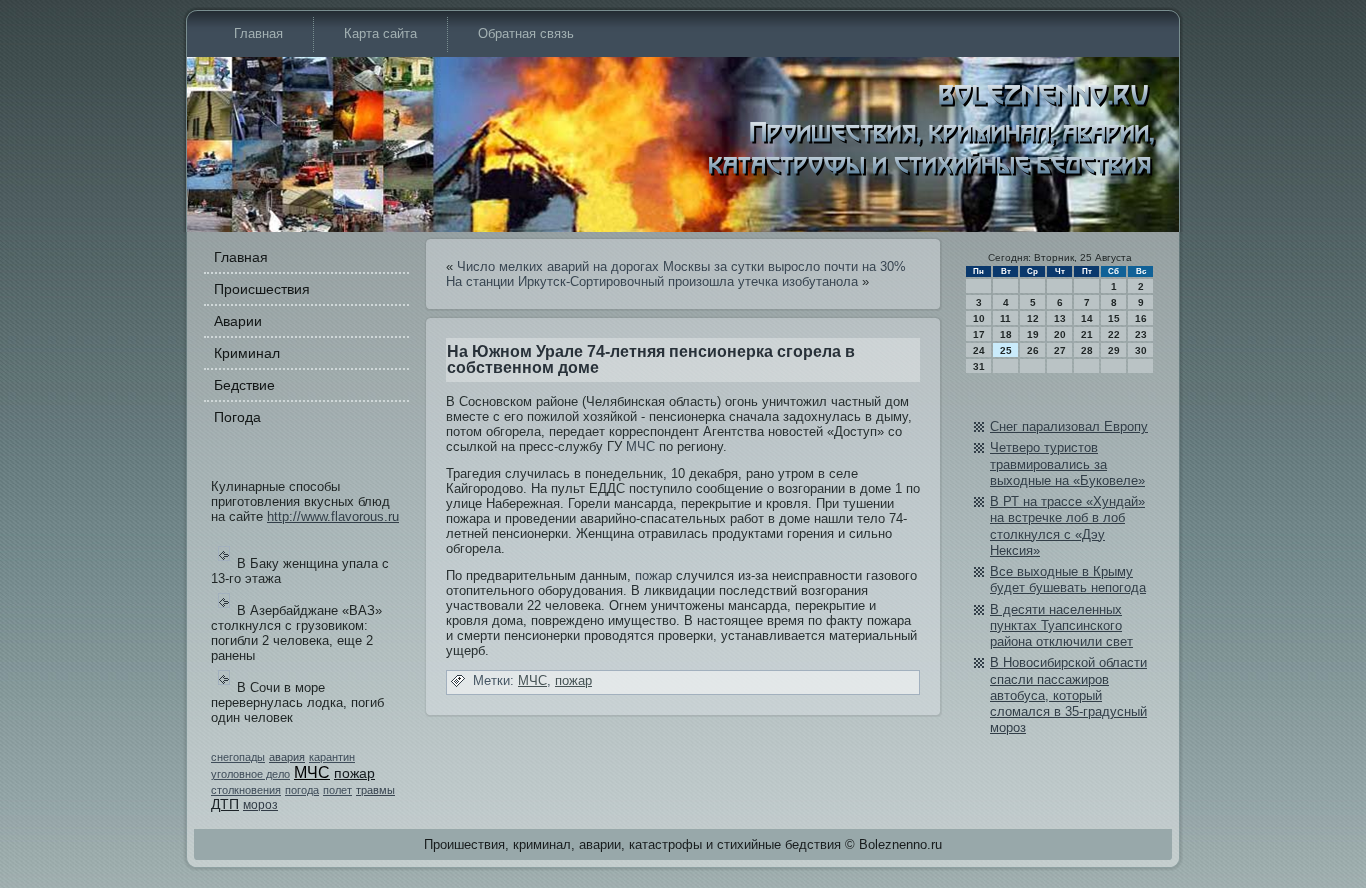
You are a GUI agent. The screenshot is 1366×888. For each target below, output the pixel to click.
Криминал (247, 353)
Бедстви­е (244, 385)
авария (287, 757)
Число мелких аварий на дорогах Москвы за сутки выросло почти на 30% (681, 266)
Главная (258, 33)
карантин (332, 757)
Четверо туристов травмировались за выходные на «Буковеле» (1067, 464)
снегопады (238, 757)
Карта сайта (380, 33)
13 (1060, 318)
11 (1005, 318)
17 (979, 334)
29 (1114, 350)
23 (1141, 334)
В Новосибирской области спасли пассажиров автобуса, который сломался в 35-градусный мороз (1068, 695)
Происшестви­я (262, 289)
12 (1033, 318)
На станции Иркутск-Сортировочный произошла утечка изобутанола (652, 281)
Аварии (238, 321)
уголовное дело (250, 774)
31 (979, 366)
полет (337, 790)
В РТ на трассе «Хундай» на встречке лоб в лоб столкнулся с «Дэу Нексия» (1067, 526)
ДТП (225, 804)
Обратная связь (526, 33)
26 (1033, 350)
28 (1087, 350)
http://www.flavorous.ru (333, 516)
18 (1006, 334)
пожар (354, 773)
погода (302, 790)
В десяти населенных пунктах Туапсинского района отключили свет (1061, 626)
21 (1087, 334)
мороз (260, 805)
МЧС (312, 772)
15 (1114, 318)
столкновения (246, 790)
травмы (375, 790)
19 (1033, 334)
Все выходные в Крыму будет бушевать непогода (1068, 579)
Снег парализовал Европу (1069, 426)
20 (1060, 334)
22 (1114, 334)
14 (1087, 318)
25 (1006, 350)
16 (1141, 318)
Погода (237, 417)
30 (1141, 350)
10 (979, 318)
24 (979, 350)
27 (1060, 350)
